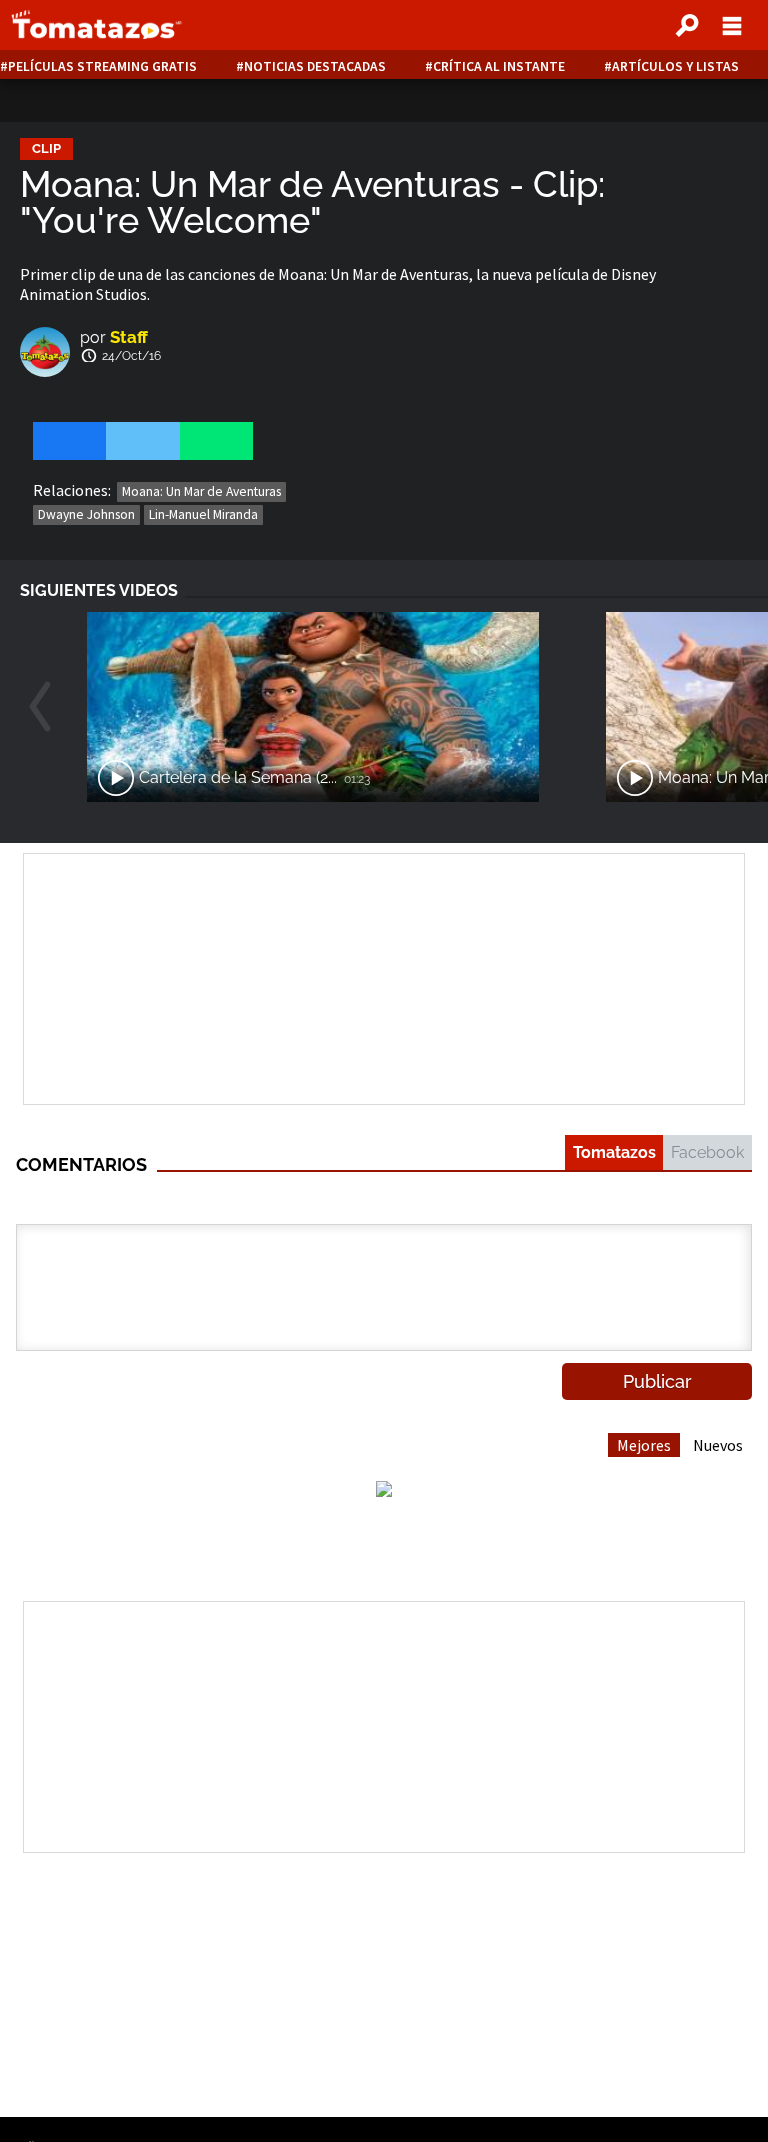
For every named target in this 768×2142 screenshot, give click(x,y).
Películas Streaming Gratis (102, 66)
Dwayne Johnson (86, 514)
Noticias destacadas (315, 66)
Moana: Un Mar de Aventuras (201, 491)
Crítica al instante (499, 66)
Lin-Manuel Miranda (203, 514)
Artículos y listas (675, 66)
